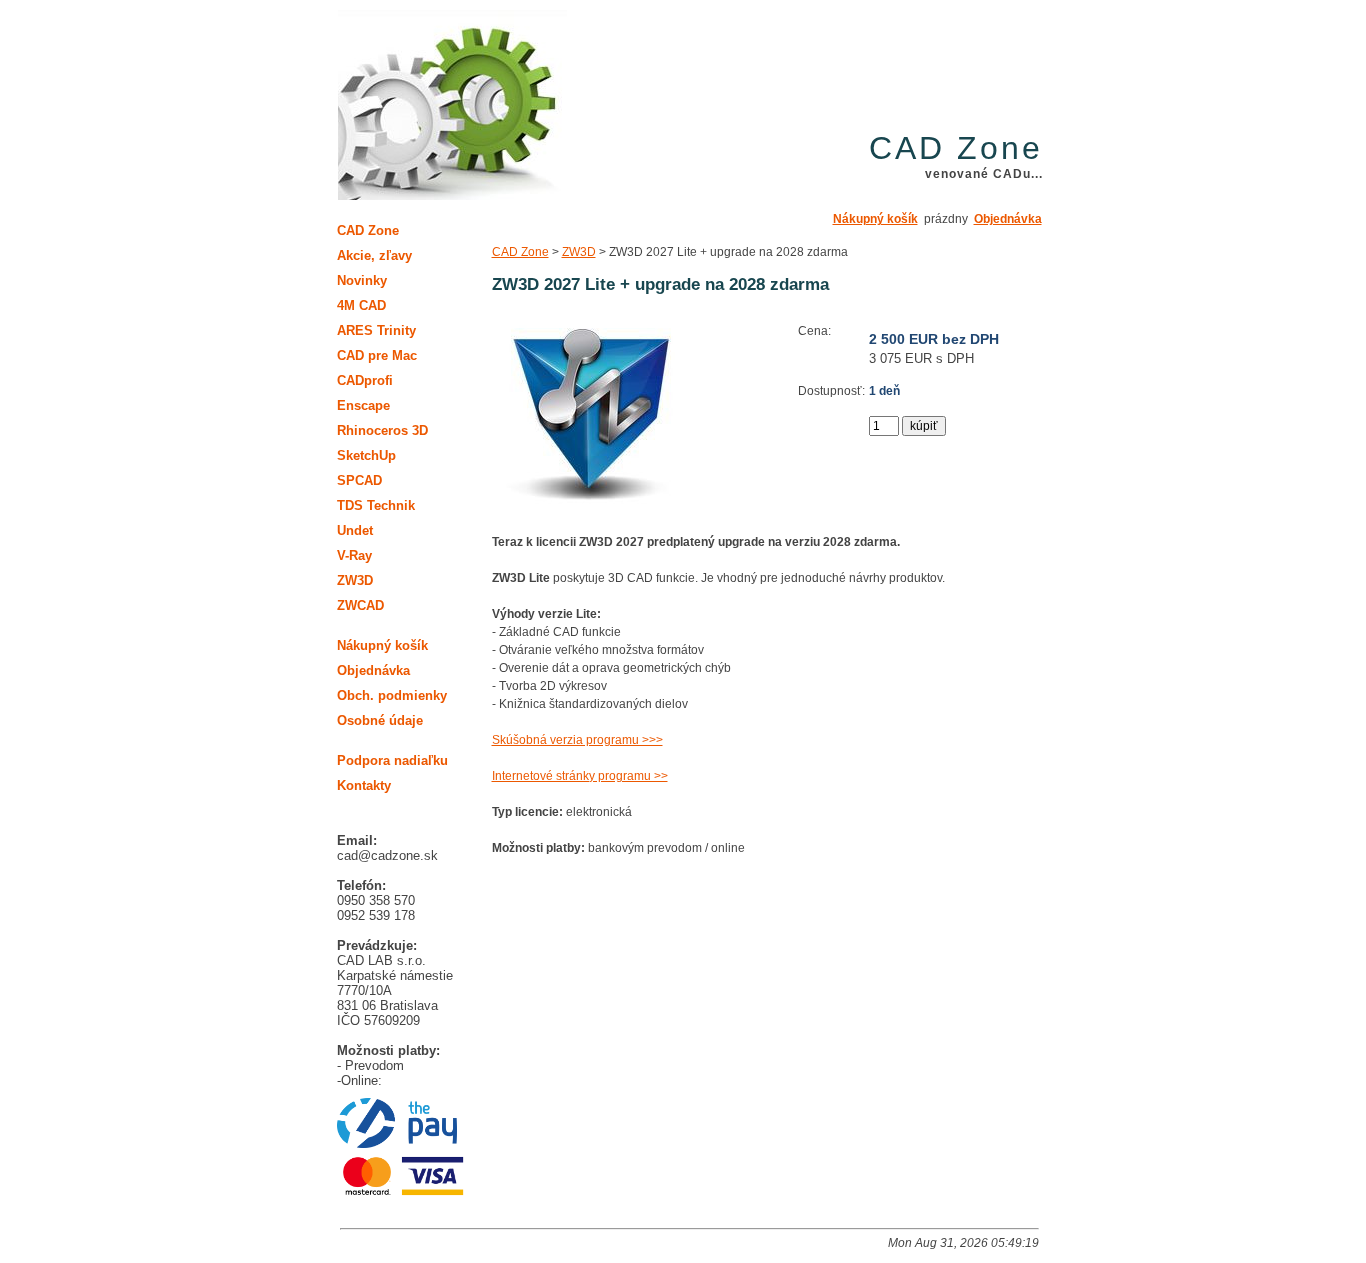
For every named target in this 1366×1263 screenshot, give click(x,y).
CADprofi (365, 380)
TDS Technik (376, 505)
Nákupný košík (875, 219)
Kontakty (364, 785)
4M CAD (361, 305)
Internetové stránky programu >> (580, 776)
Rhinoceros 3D (382, 430)
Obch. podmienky (392, 695)
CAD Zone (520, 252)
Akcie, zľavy (374, 255)
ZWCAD (360, 605)
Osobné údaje (380, 720)
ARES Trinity (376, 330)
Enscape (363, 405)
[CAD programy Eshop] (452, 106)
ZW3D (579, 252)
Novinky (362, 280)
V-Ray (354, 555)
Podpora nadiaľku (392, 760)
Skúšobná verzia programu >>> (577, 740)
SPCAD (359, 480)
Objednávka (1008, 219)
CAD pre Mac (377, 355)
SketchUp (366, 455)
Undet (355, 530)
